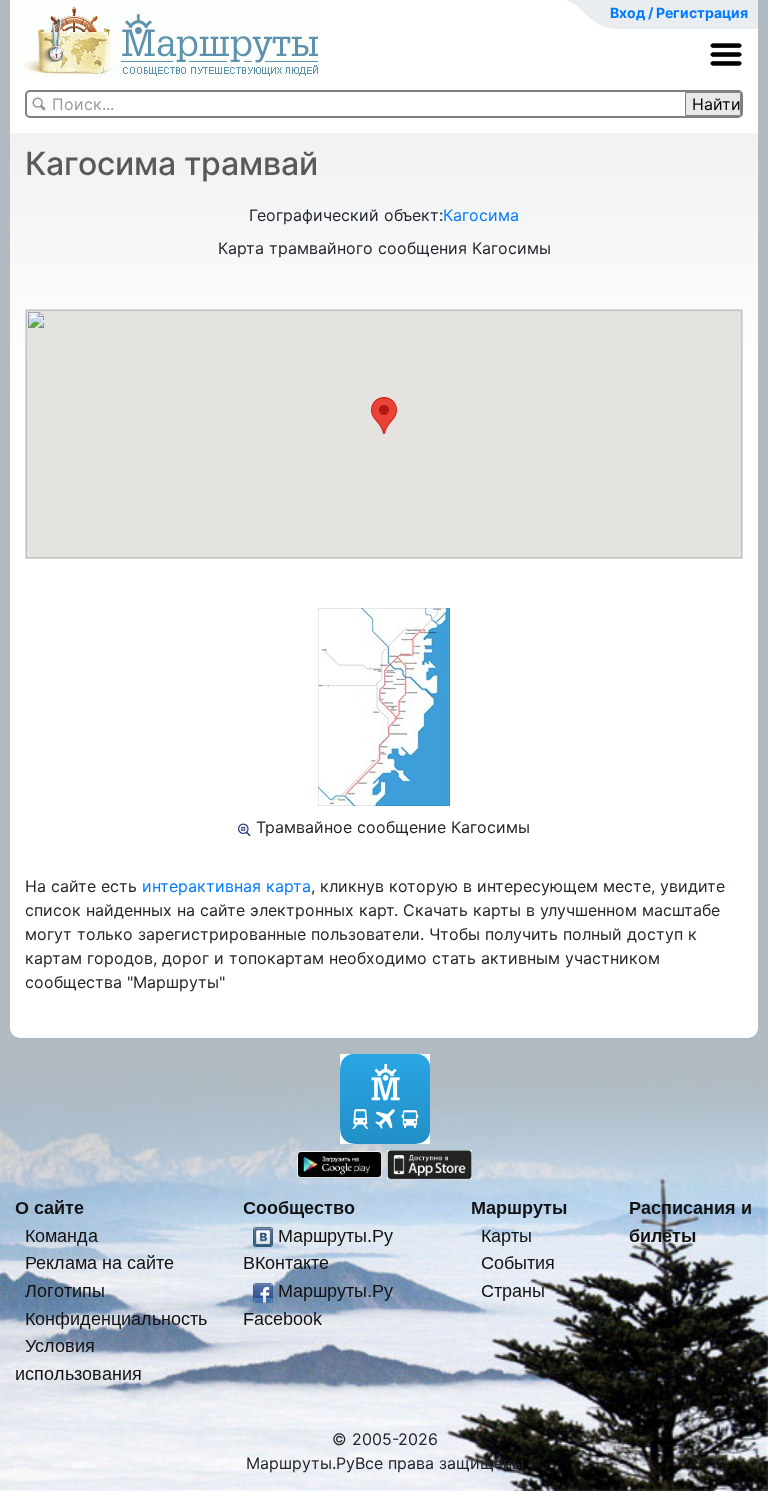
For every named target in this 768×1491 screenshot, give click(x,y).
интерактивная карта (226, 886)
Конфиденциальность (116, 1318)
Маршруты (519, 1207)
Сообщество (299, 1207)
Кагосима (481, 215)
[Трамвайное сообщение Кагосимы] (244, 827)
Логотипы (65, 1290)
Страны (513, 1290)
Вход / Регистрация (679, 12)
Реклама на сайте (99, 1262)
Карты (506, 1235)
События (518, 1262)
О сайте (49, 1207)
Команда (61, 1235)
